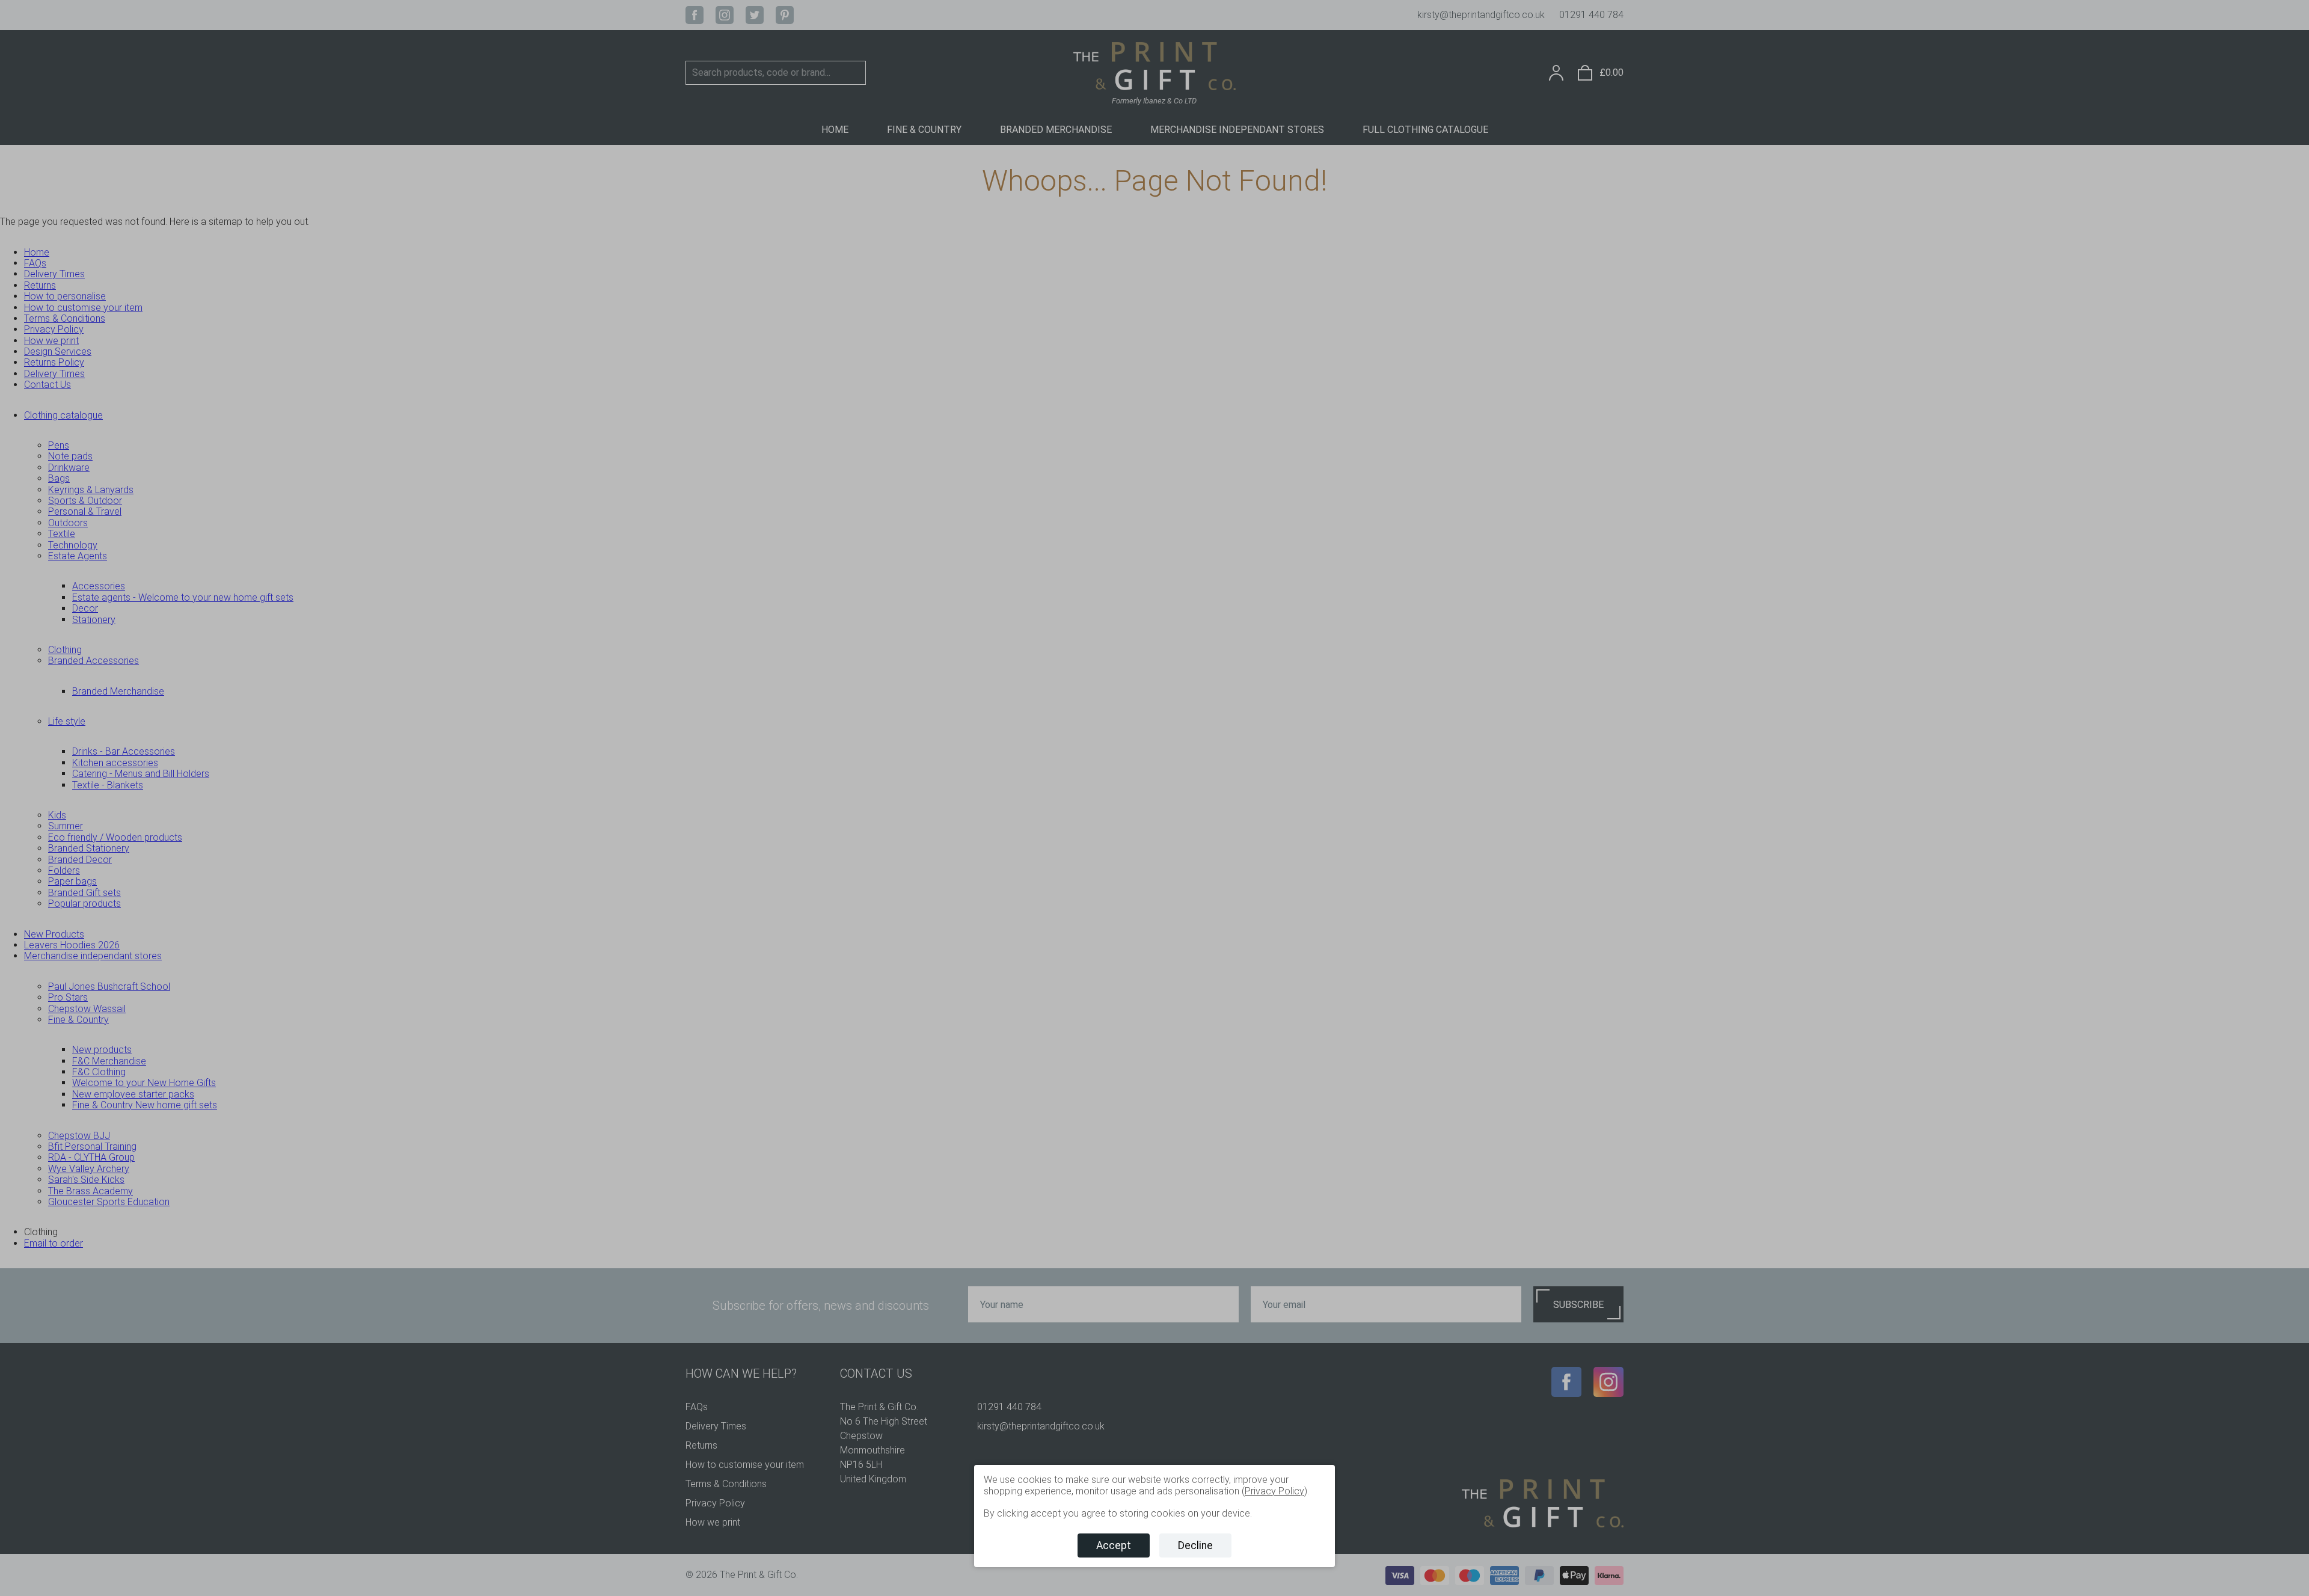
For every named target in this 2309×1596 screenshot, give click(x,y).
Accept (1114, 1545)
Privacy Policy (1274, 1491)
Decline (1195, 1545)
